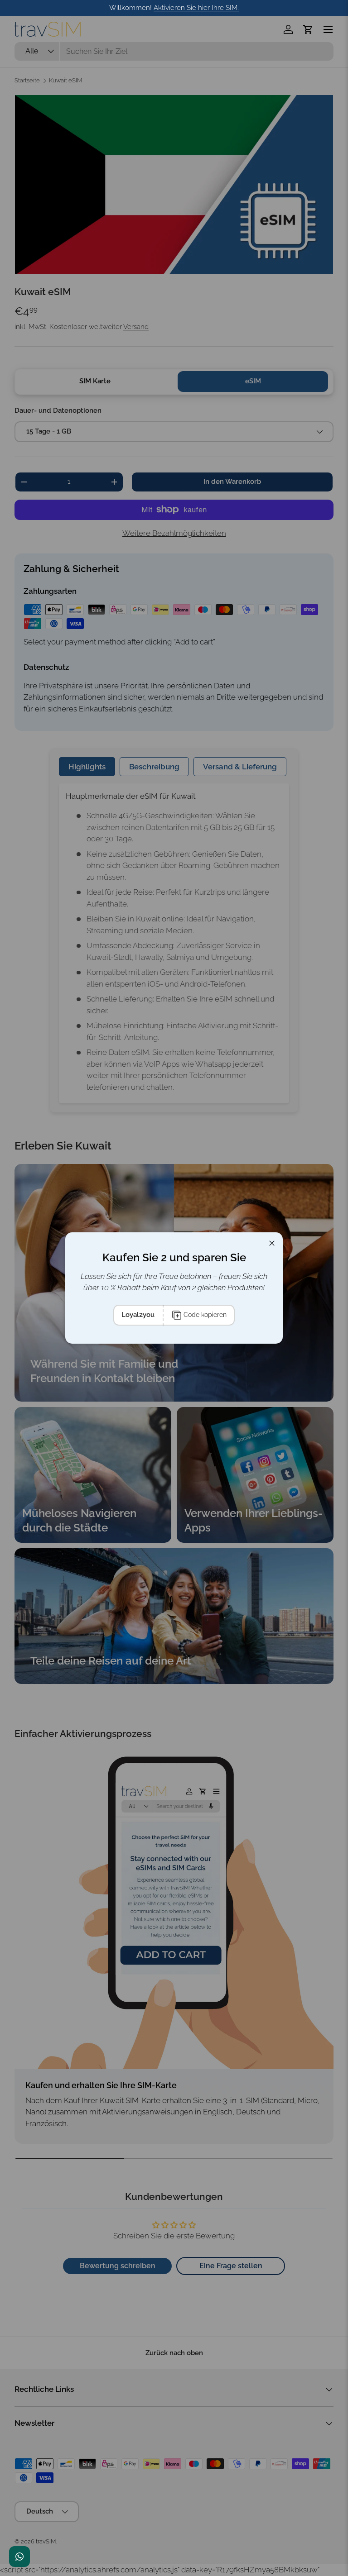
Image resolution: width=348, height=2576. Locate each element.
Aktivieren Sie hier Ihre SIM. (196, 8)
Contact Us (19, 2557)
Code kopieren (205, 1315)
